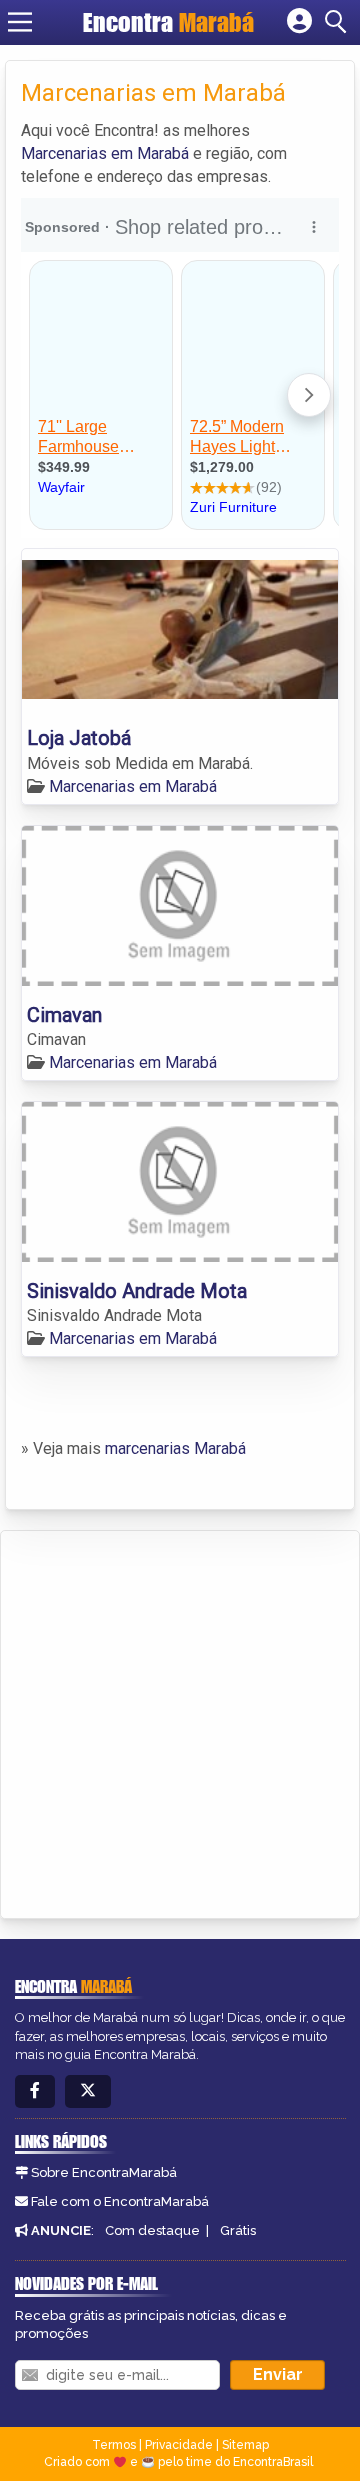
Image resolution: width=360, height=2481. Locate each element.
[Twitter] (88, 2091)
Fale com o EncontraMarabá (120, 2201)
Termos (114, 2445)
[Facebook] (35, 2091)
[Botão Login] (299, 22)
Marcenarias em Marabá (105, 153)
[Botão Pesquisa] (339, 22)
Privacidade (179, 2445)
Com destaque (152, 2230)
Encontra (168, 22)
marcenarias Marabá (175, 1448)
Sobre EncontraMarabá (104, 2172)
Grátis (238, 2230)
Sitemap (245, 2445)
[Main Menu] (20, 22)
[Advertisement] (180, 1721)
